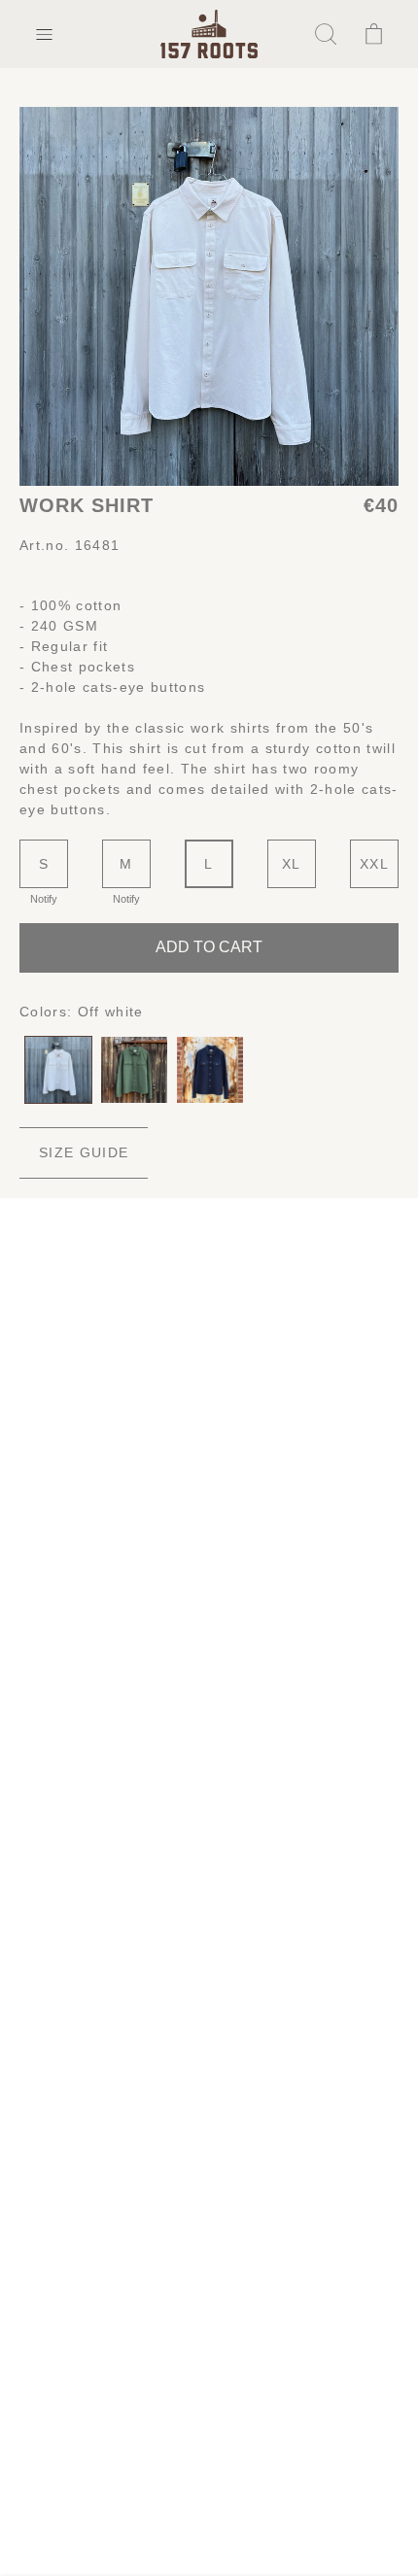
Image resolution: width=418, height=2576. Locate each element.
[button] (44, 34)
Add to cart (209, 947)
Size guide (84, 1152)
